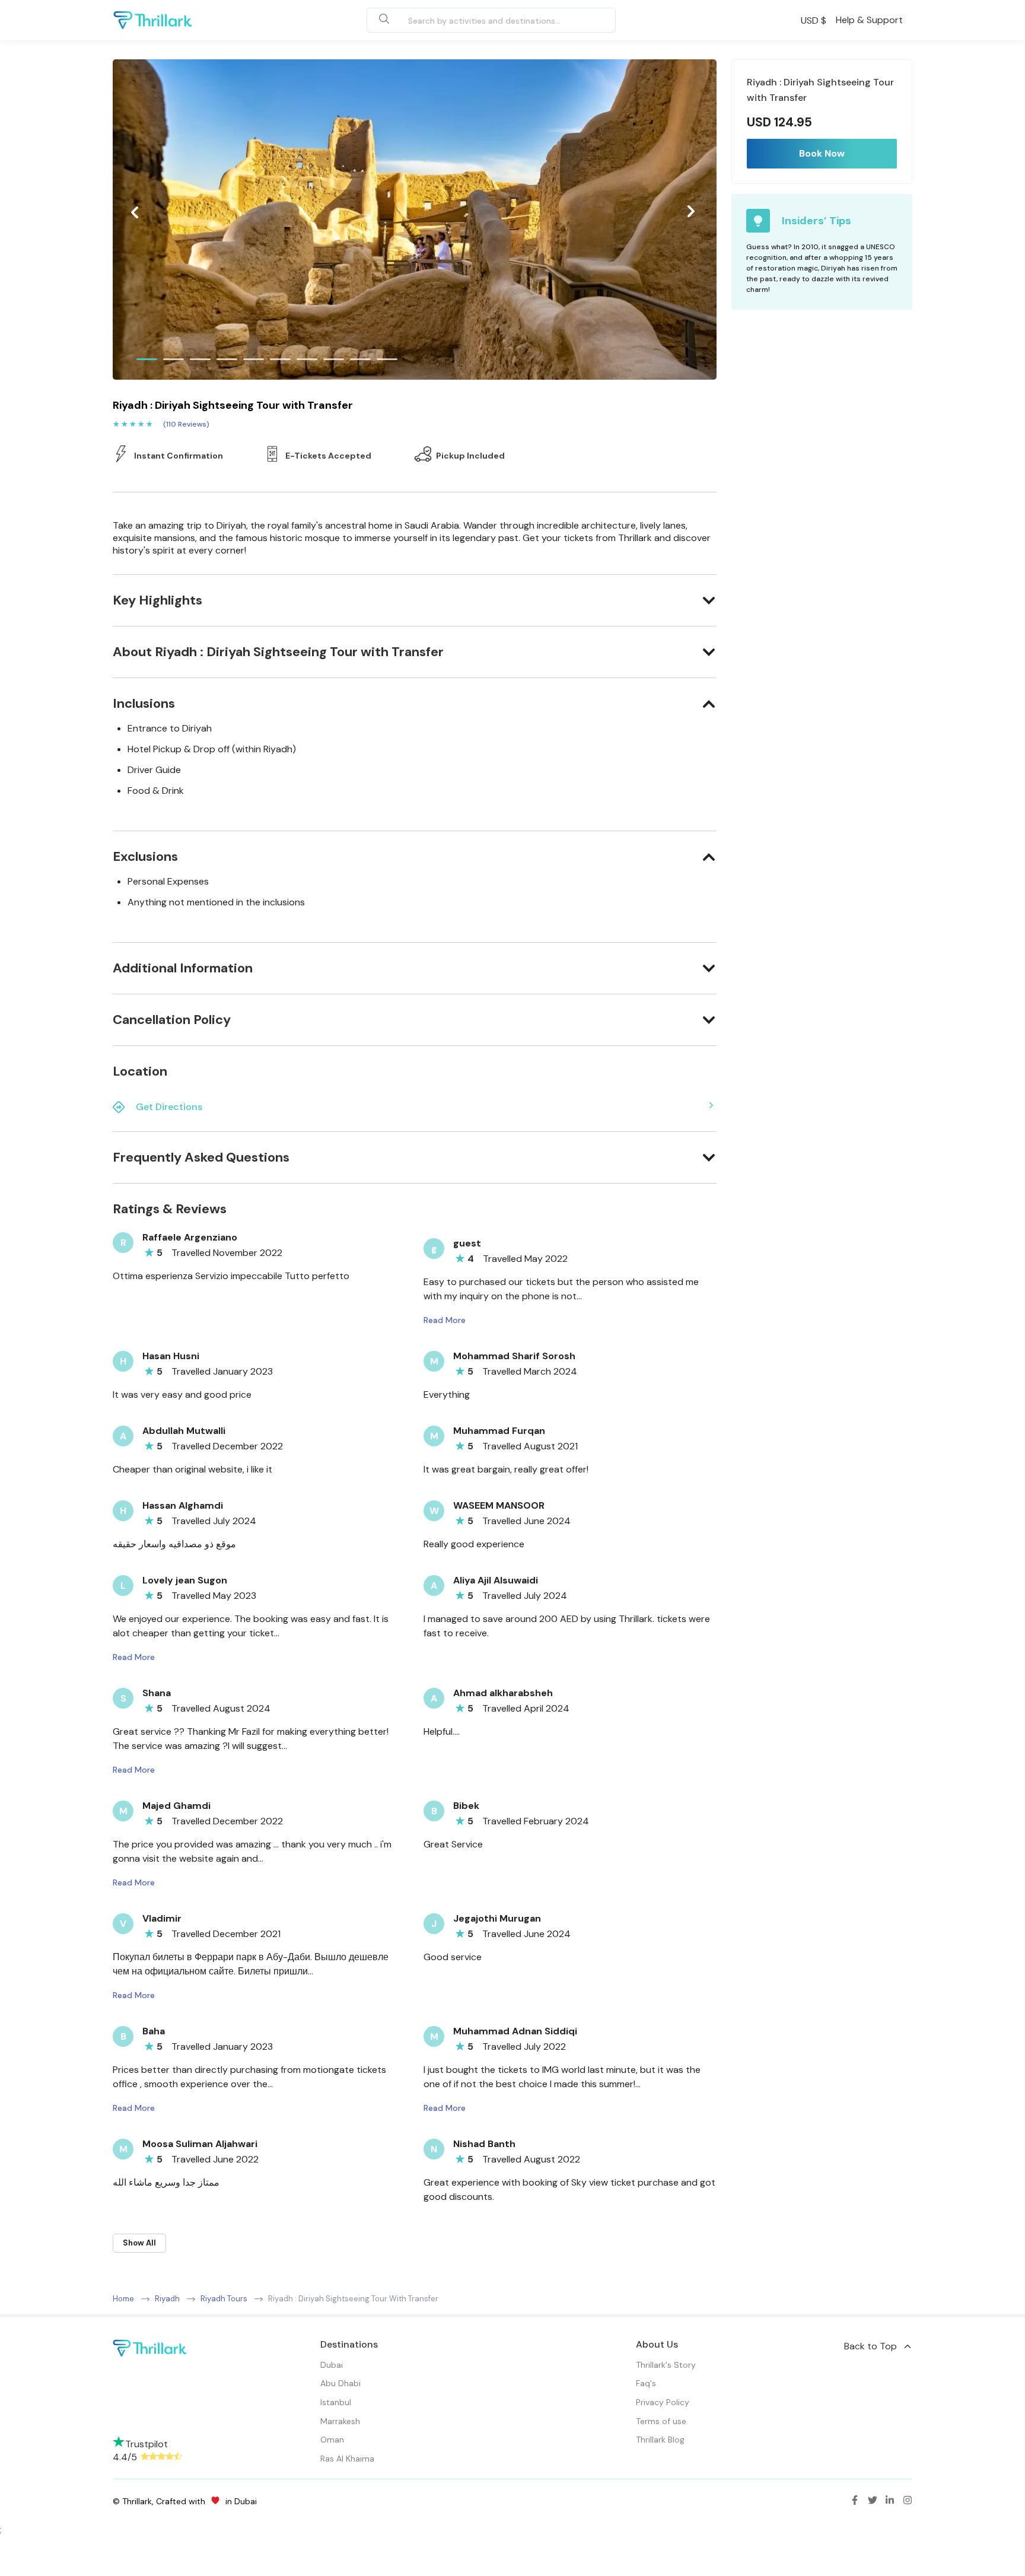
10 (387, 359)
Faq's (646, 2383)
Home (123, 2299)
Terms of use (661, 2421)
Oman (332, 2440)
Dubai (332, 2365)
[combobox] (478, 20)
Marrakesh (340, 2421)
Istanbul (336, 2402)
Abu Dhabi (340, 2383)
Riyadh (167, 2299)
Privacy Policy (663, 2402)
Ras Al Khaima (347, 2459)
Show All (139, 2243)
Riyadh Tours (224, 2299)
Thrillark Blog (660, 2440)
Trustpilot (147, 2444)
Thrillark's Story (666, 2365)
